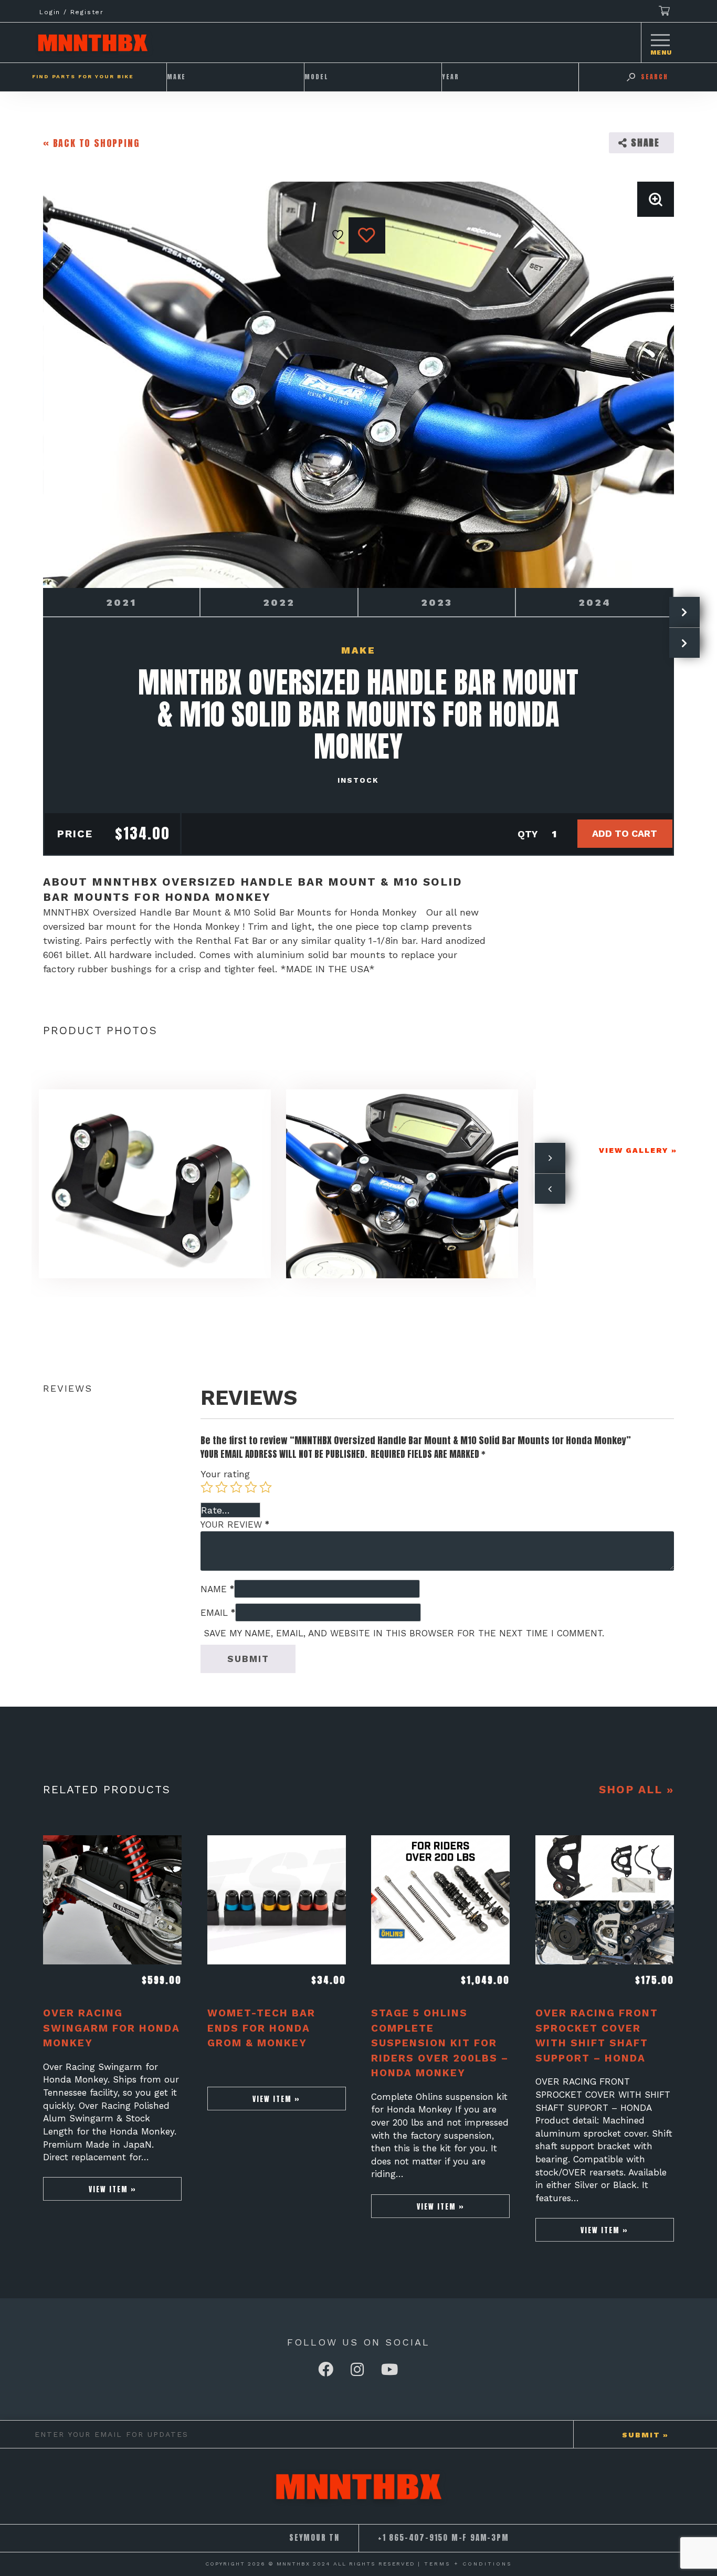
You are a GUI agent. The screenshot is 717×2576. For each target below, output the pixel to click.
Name (217, 1589)
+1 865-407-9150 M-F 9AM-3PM (444, 2538)
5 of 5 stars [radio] (266, 1487)
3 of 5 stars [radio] (236, 1487)
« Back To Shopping (91, 143)
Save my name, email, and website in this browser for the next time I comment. (404, 1633)
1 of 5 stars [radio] (207, 1487)
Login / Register (72, 12)
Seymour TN (314, 2538)
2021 (121, 602)
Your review (235, 1524)
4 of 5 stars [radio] (251, 1487)
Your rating (225, 1474)
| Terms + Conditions (465, 2564)
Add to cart (625, 833)
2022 (279, 602)
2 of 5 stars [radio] (222, 1487)
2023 (437, 602)
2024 (595, 602)
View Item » (113, 2189)
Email (218, 1613)
